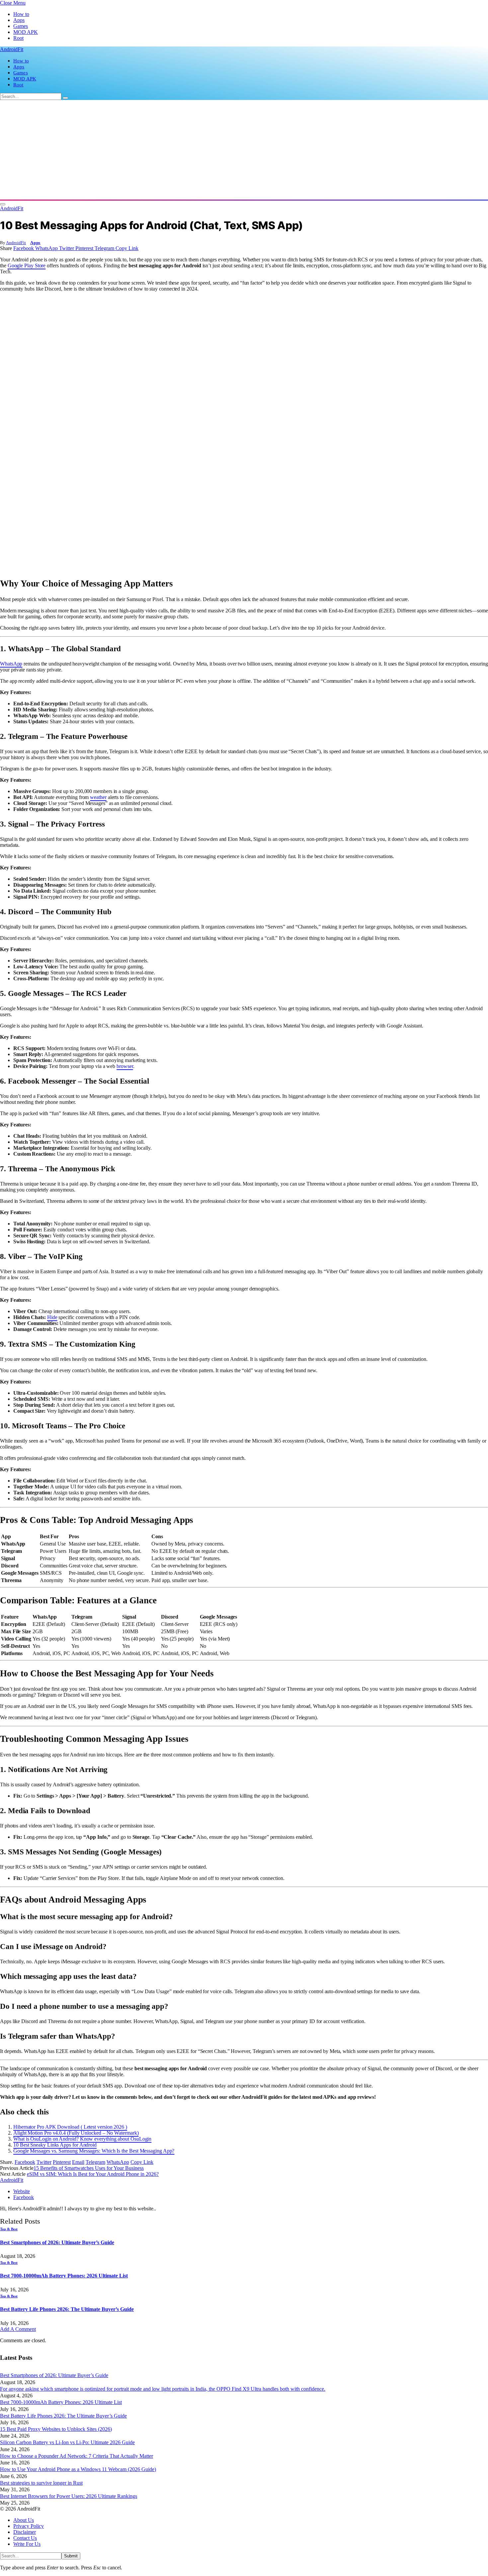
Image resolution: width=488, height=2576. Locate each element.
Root (18, 38)
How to (21, 14)
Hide (52, 1317)
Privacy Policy (29, 2526)
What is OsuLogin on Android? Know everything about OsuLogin (82, 2139)
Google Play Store (27, 266)
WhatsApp (11, 664)
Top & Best (9, 2229)
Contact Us (25, 2538)
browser (125, 1066)
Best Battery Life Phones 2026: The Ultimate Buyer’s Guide (67, 2309)
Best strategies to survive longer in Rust (41, 2483)
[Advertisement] (244, 150)
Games (21, 26)
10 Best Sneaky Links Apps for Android (55, 2145)
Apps (19, 20)
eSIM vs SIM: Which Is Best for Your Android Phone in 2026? (93, 2174)
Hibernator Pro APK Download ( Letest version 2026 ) (70, 2127)
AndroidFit (16, 243)
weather (98, 797)
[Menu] (3, 204)
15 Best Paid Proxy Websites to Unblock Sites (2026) (56, 2429)
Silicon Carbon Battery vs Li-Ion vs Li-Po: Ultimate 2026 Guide (67, 2442)
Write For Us (27, 2544)
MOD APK (26, 32)
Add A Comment (18, 2329)
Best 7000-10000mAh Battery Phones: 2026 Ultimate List (64, 2276)
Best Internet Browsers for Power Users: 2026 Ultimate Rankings (69, 2496)
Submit (71, 2556)
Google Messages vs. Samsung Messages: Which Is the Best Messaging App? (94, 2151)
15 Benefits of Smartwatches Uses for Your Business (89, 2168)
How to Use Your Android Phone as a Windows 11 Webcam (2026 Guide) (78, 2469)
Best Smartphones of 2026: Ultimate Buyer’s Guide (57, 2242)
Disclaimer (25, 2532)
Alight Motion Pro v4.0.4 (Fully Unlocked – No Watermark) (76, 2133)
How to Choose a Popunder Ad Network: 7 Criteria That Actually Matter (77, 2456)
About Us (24, 2520)
